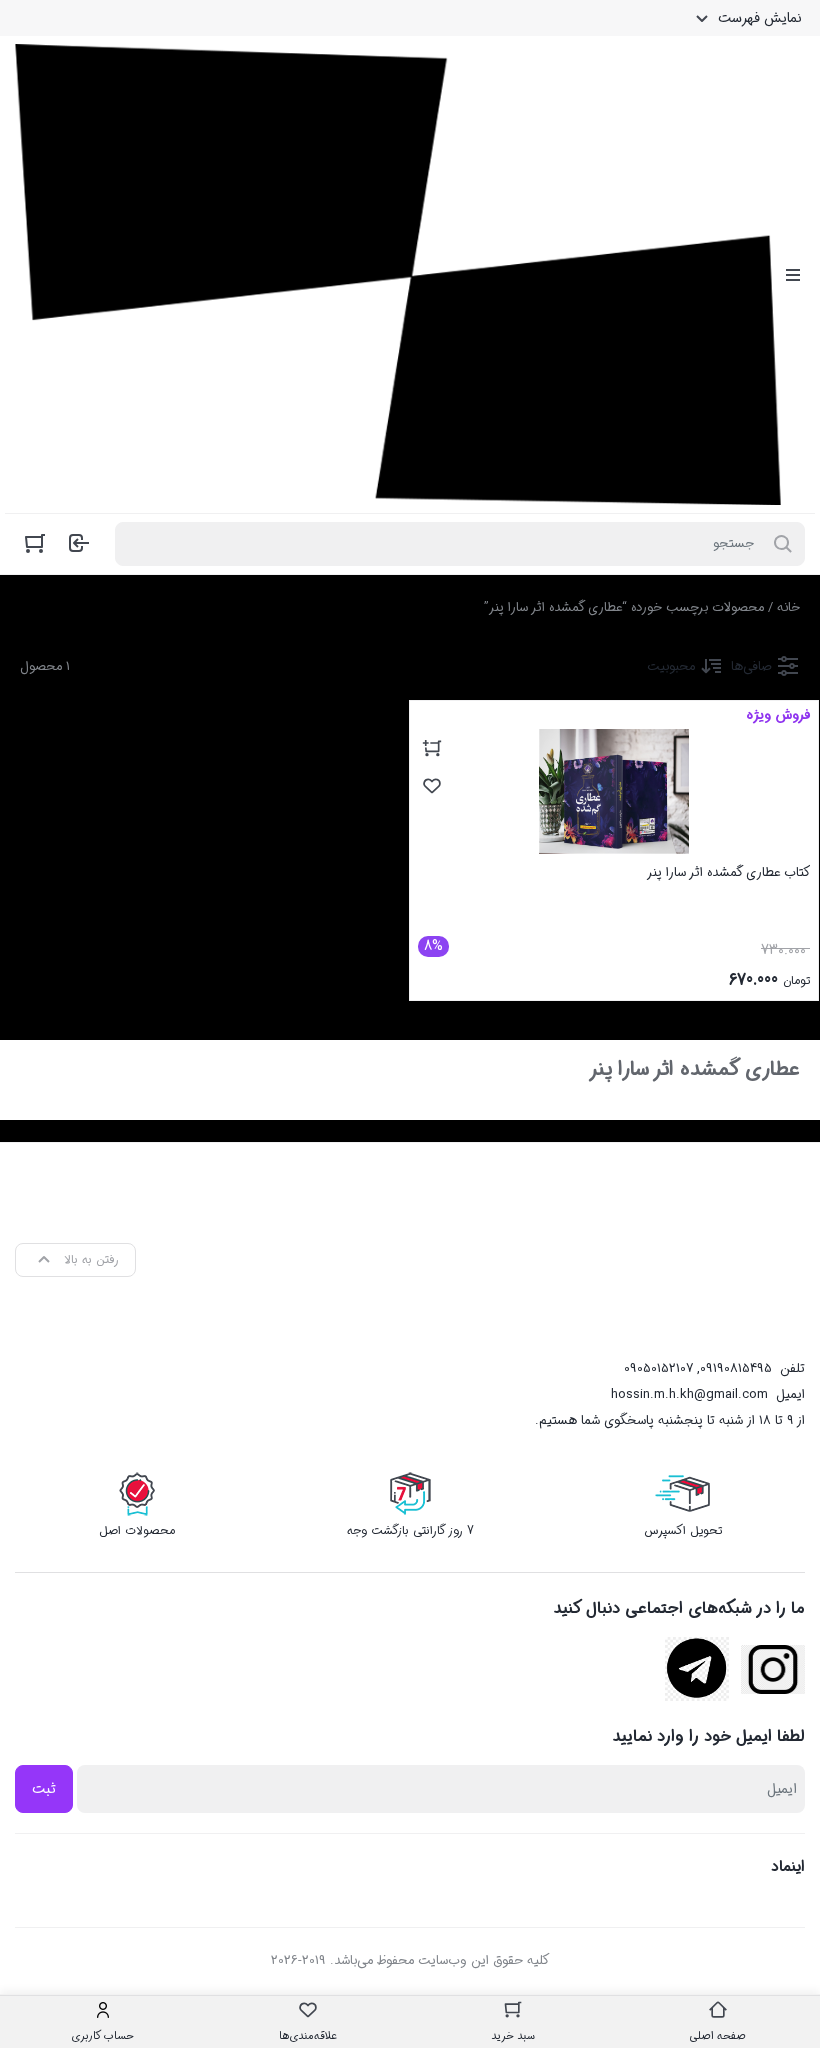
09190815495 (736, 1368)
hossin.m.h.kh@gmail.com (689, 1394)
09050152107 (658, 1368)
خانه (788, 607)
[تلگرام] (697, 1669)
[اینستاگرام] (773, 1669)
